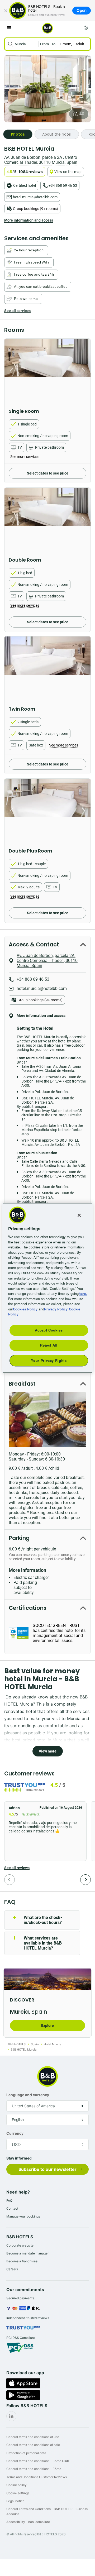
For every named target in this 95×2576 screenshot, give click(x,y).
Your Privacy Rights (49, 1360)
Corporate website (20, 2245)
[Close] (6, 11)
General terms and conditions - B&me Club (38, 2461)
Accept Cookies (49, 1330)
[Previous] (9, 1880)
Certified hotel (25, 185)
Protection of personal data (26, 2453)
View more (48, 1751)
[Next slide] (85, 371)
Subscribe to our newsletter (47, 2169)
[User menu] (86, 28)
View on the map (68, 172)
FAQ (9, 2201)
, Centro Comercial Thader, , (41, 160)
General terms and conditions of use (33, 2437)
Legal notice (15, 2501)
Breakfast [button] (22, 1384)
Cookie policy (16, 2485)
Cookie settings (18, 2493)
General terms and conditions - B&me (34, 2469)
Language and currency (28, 2095)
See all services (17, 311)
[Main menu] (9, 28)
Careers (12, 2269)
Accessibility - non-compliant (28, 2522)
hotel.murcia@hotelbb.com (35, 197)
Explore (47, 2026)
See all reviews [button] (17, 1868)
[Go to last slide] (10, 371)
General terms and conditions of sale (33, 2445)
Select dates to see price (48, 473)
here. (83, 1293)
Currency (15, 2133)
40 (82, 114)
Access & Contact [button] (34, 944)
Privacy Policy (56, 1309)
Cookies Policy (25, 1309)
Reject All (49, 1345)
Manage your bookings (23, 2216)
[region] (47, 1288)
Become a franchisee (22, 2261)
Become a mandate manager (27, 2253)
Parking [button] (19, 1538)
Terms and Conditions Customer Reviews (37, 2477)
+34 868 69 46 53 (63, 185)
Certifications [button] (28, 1608)
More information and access (29, 220)
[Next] (85, 1880)
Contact (12, 2208)
